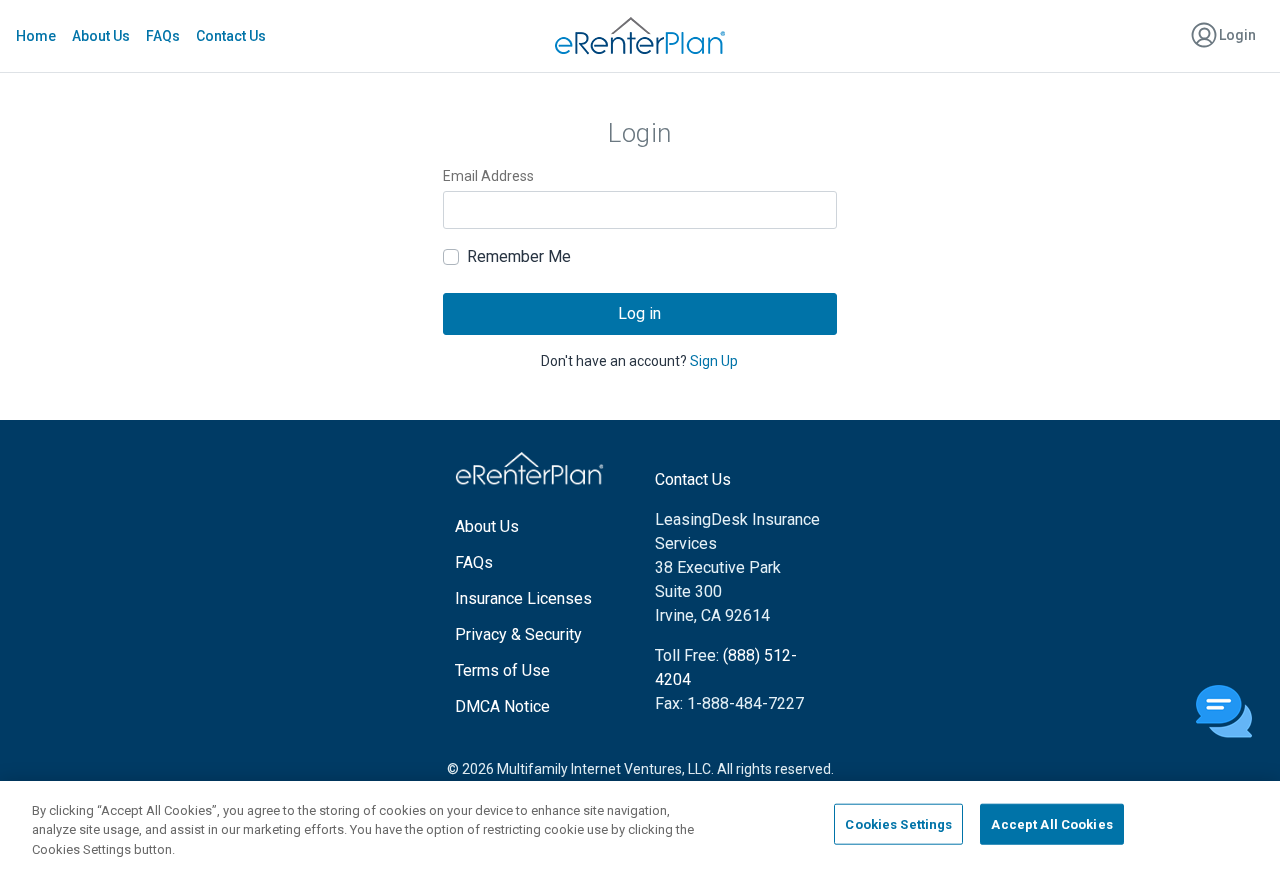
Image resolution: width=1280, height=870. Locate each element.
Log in (639, 313)
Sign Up (714, 361)
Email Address (488, 176)
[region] (640, 825)
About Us (101, 36)
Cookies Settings (898, 823)
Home (36, 36)
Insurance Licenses (523, 598)
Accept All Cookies (1051, 823)
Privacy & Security (518, 634)
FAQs (163, 36)
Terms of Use (502, 670)
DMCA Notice (502, 706)
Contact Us (231, 36)
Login (1236, 35)
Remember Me (519, 256)
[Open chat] (1224, 713)
